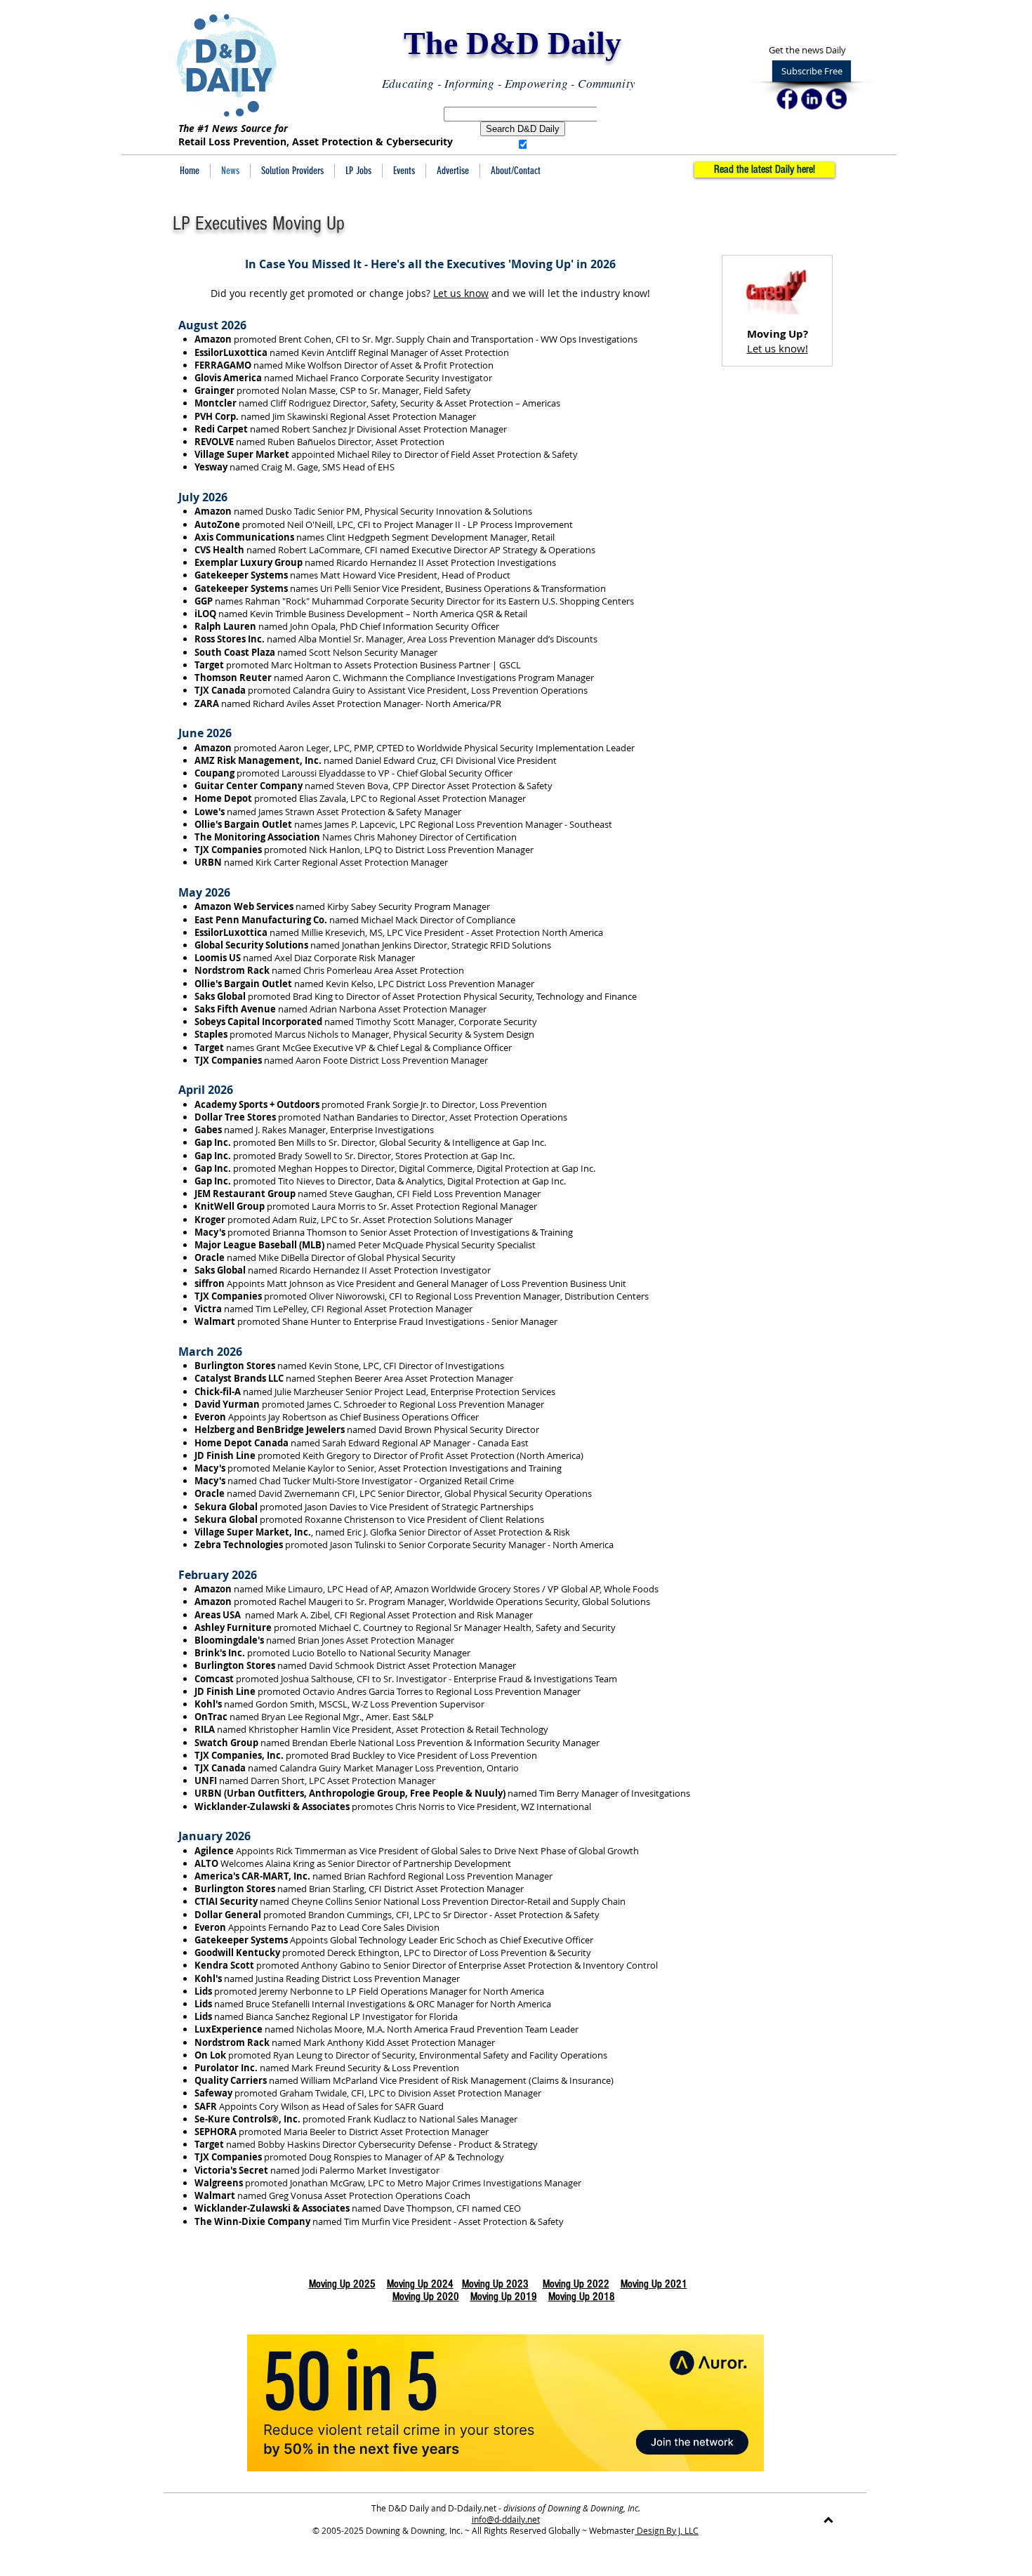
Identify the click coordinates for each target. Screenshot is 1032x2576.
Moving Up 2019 (504, 2297)
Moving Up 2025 (342, 2284)
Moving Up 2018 (582, 2297)
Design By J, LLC (667, 2530)
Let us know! (778, 348)
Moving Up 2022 (576, 2284)
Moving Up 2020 (426, 2297)
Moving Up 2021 (654, 2284)
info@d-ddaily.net (506, 2519)
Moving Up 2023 (495, 2284)
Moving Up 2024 (420, 2284)
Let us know (461, 293)
